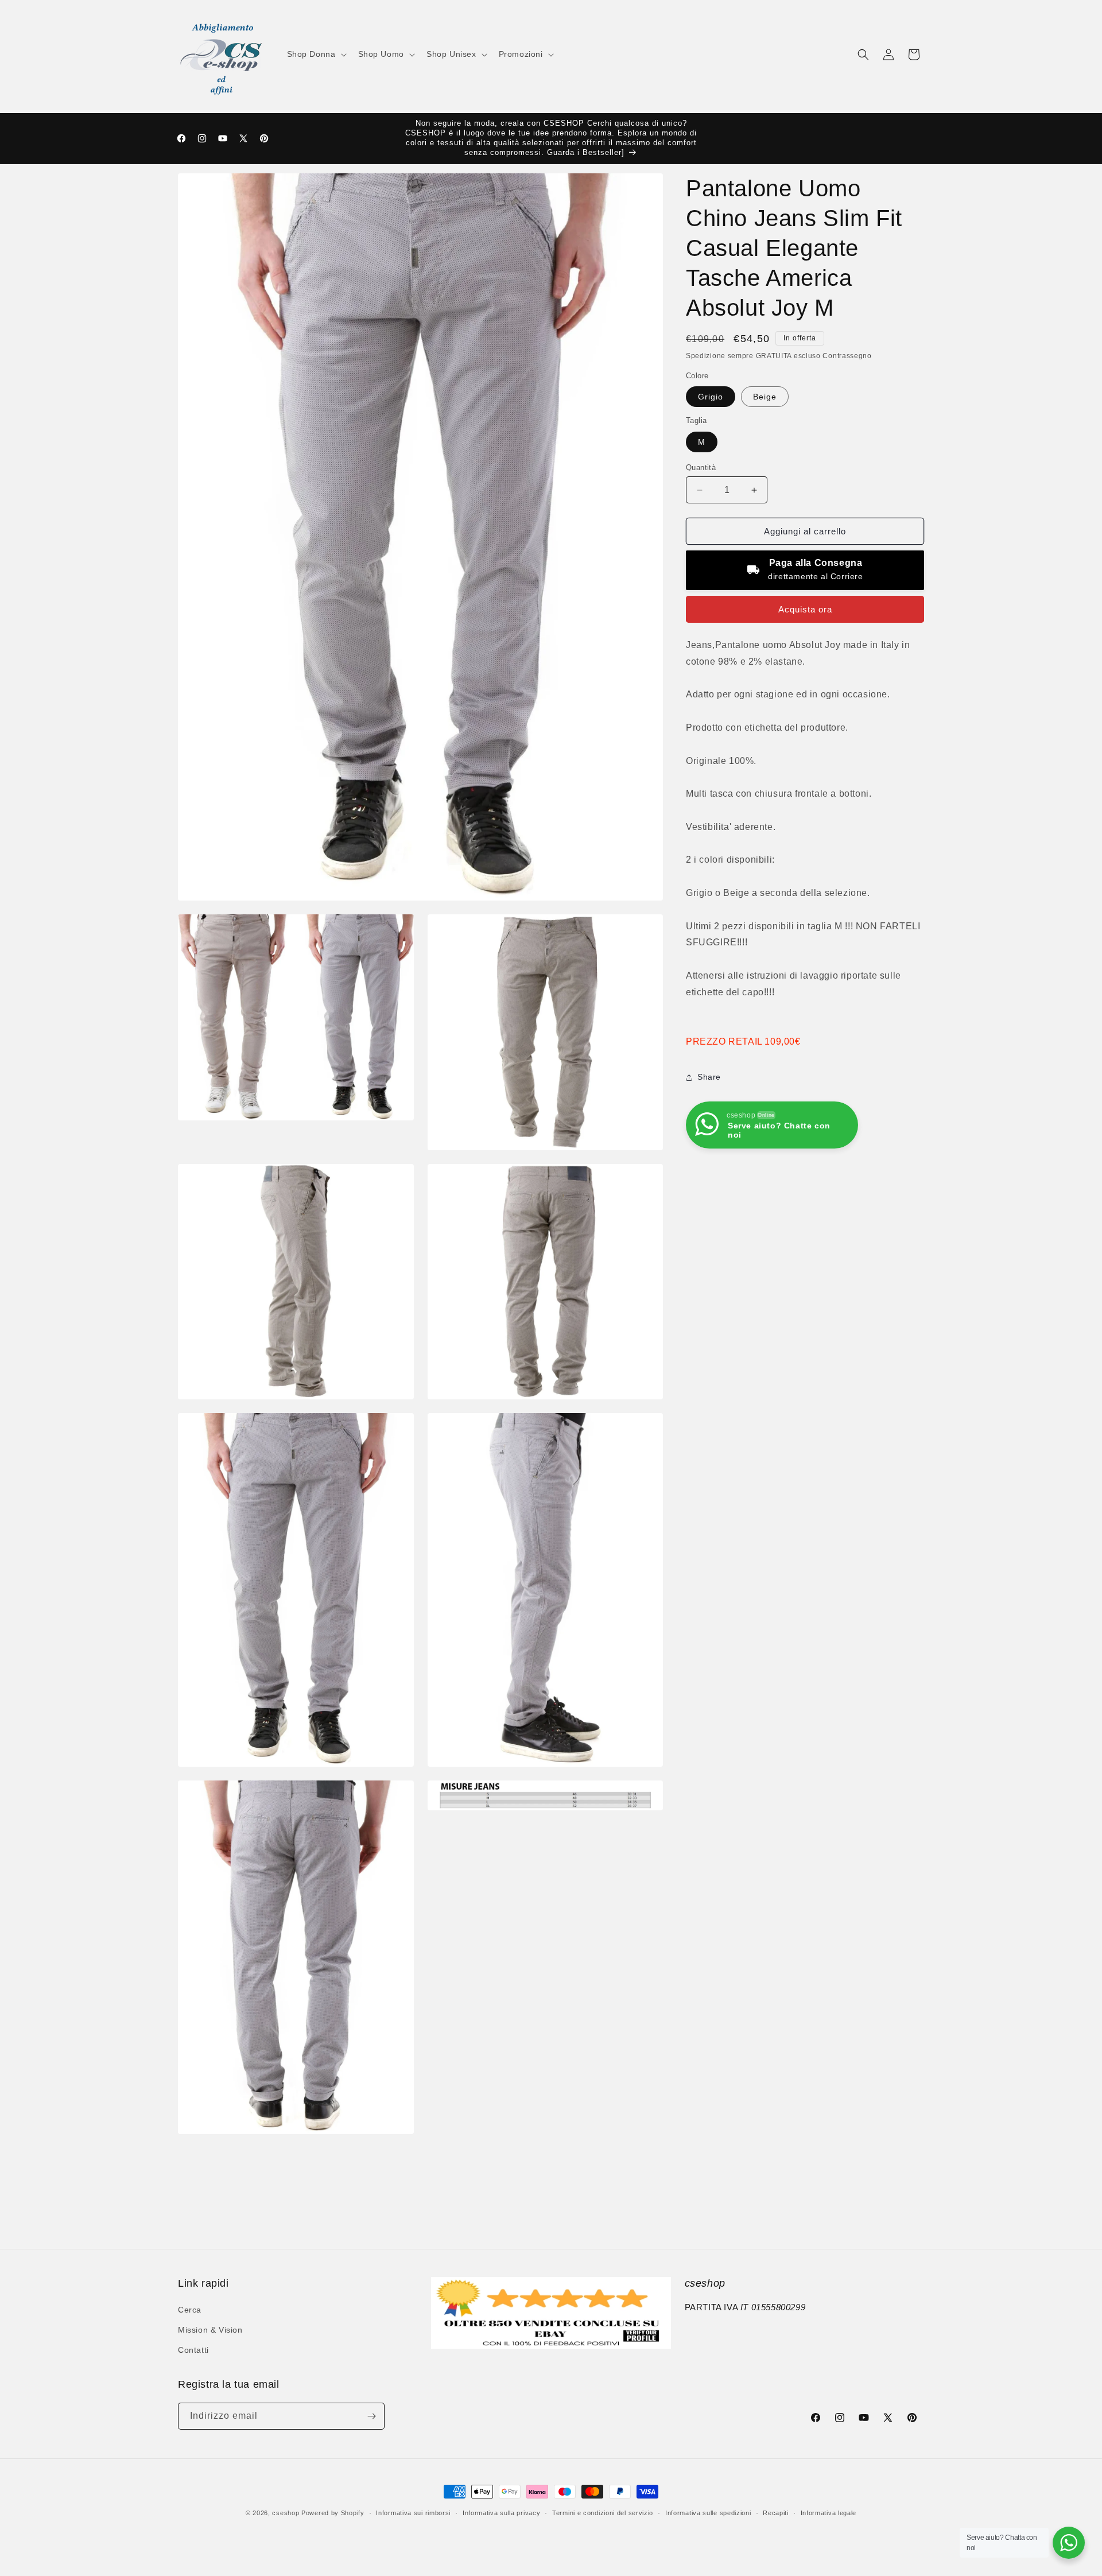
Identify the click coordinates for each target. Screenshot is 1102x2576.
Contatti (193, 2350)
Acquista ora (805, 609)
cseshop (286, 2513)
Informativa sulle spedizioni (708, 2513)
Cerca (190, 2310)
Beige (765, 397)
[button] (316, 54)
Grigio (711, 397)
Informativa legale (829, 2513)
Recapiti (776, 2513)
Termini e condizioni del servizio (603, 2513)
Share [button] (709, 1077)
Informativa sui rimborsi (413, 2513)
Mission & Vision (210, 2330)
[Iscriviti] (371, 2416)
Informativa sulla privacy (502, 2513)
